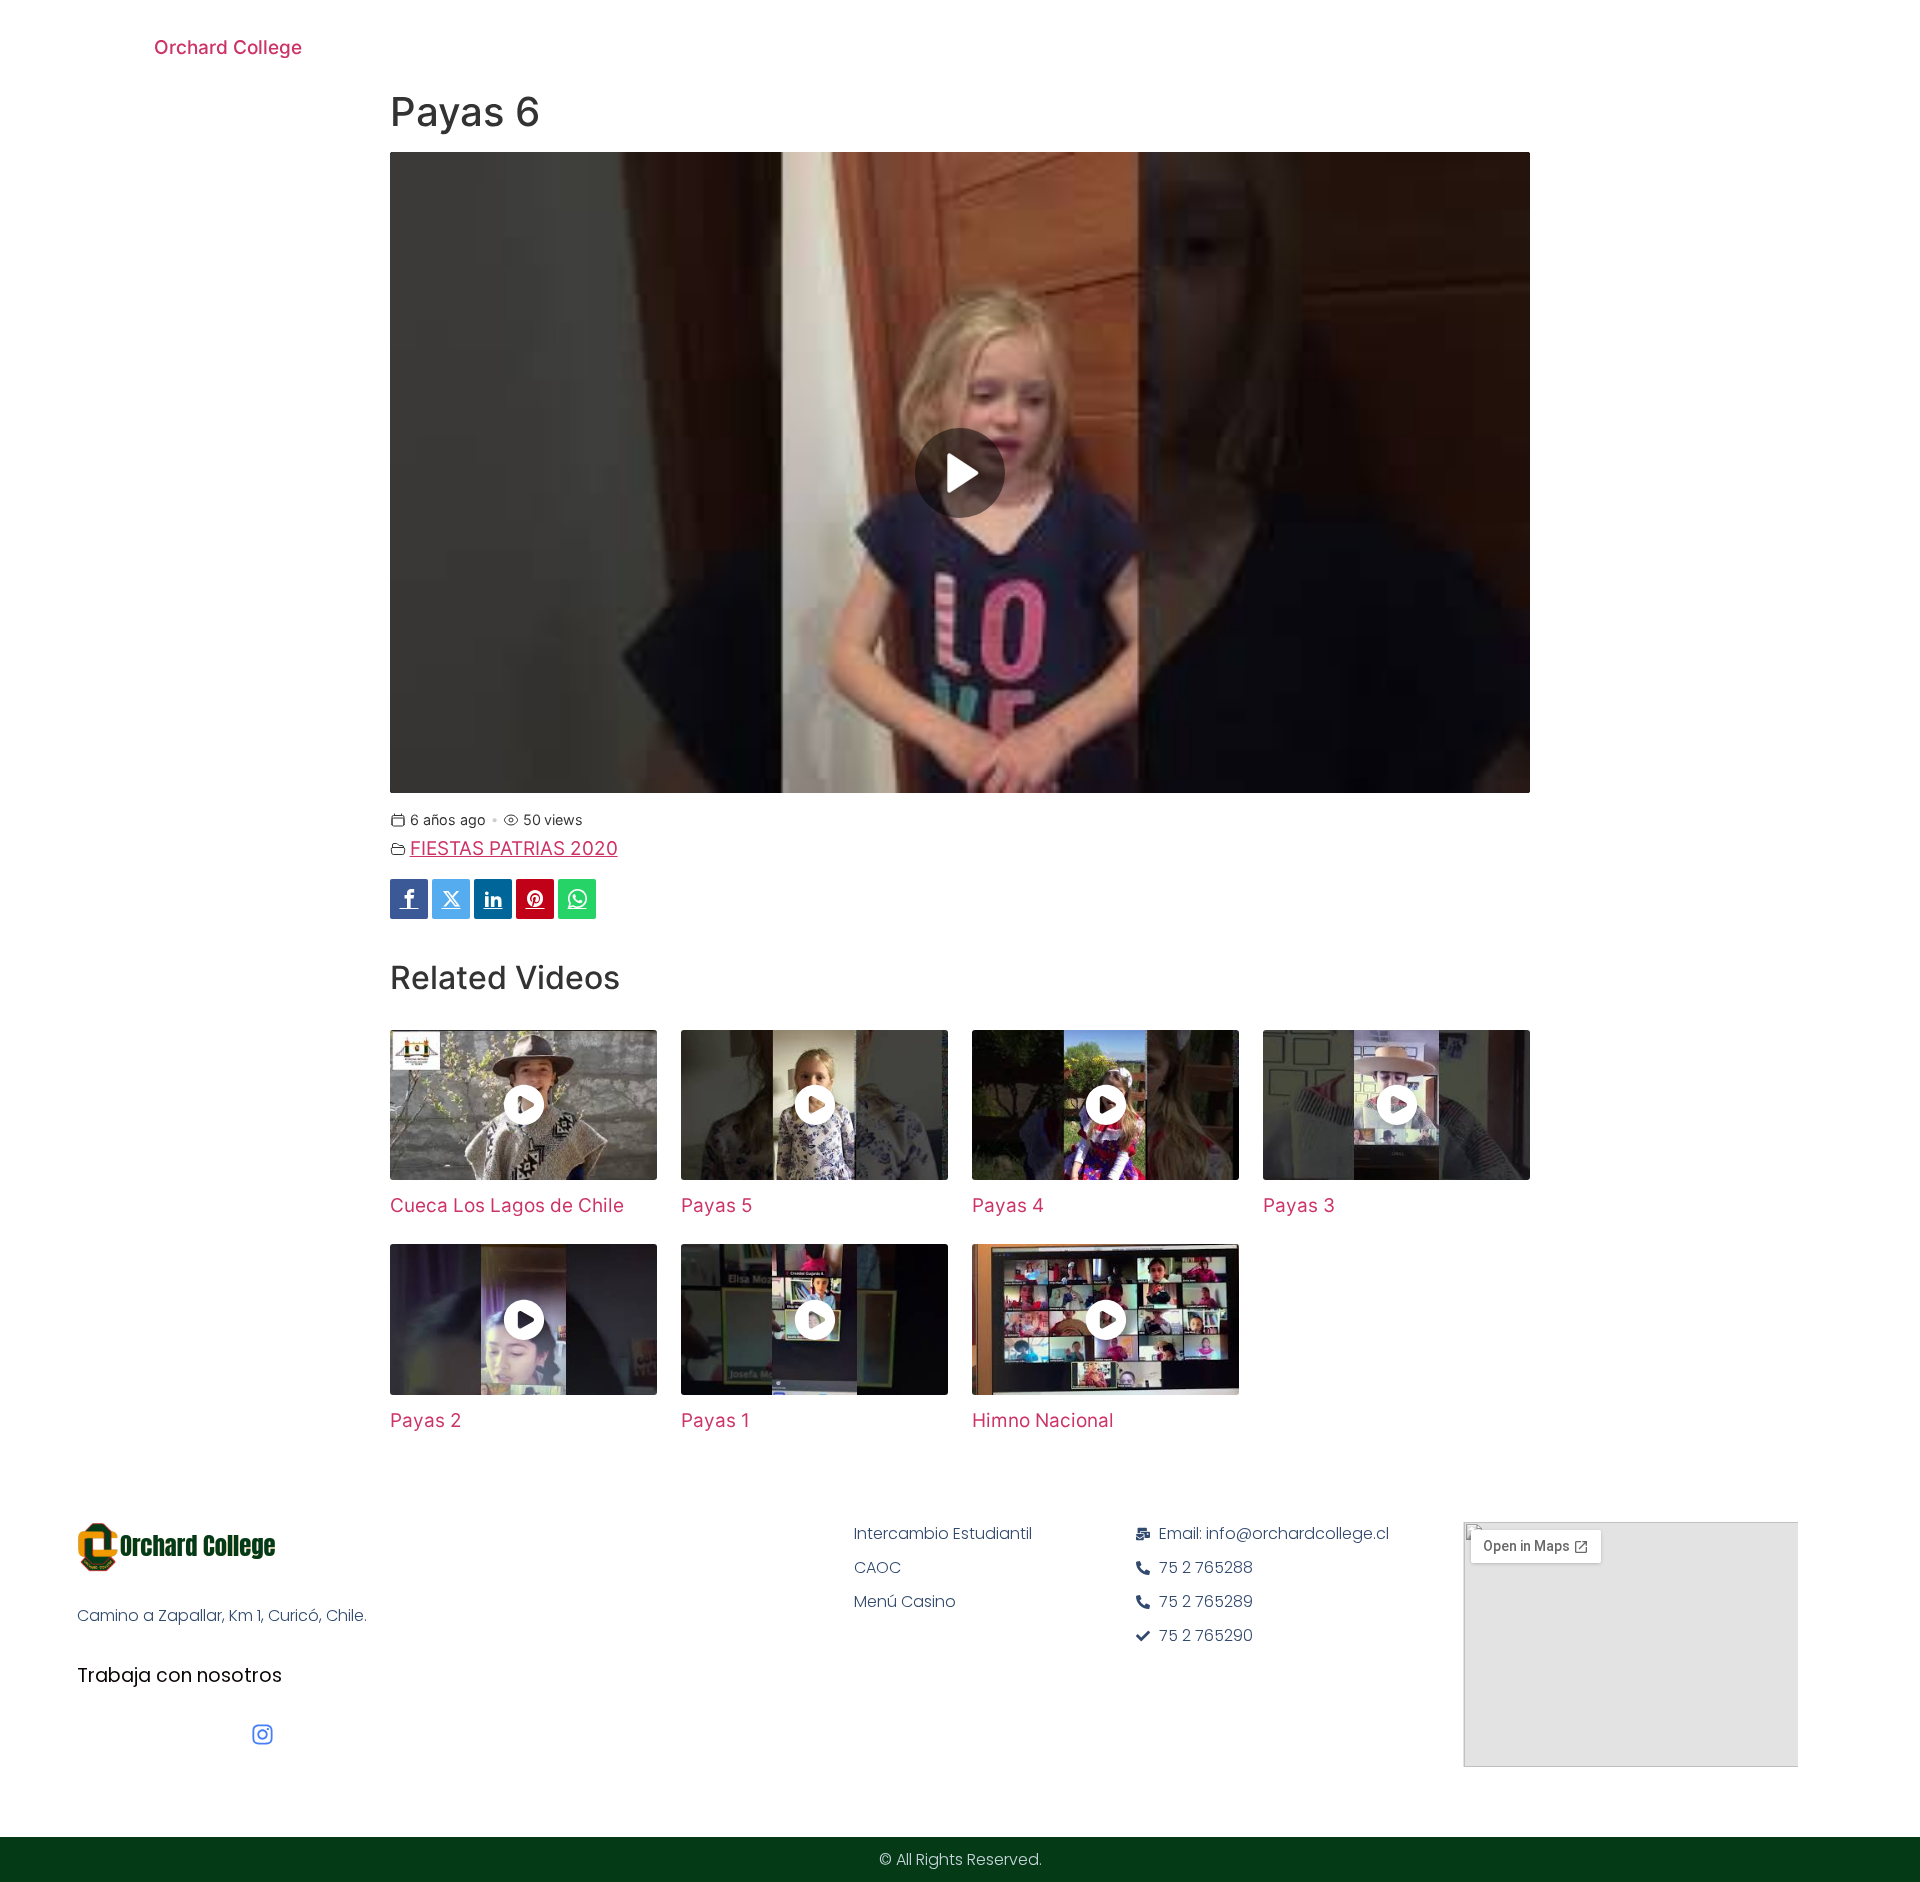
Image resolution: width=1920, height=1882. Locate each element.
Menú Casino (905, 1601)
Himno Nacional (1043, 1420)
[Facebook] (409, 899)
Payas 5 (717, 1205)
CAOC (877, 1567)
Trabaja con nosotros (179, 1675)
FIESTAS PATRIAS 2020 (514, 848)
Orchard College (228, 47)
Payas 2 (426, 1420)
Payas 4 (1008, 1205)
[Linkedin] (493, 899)
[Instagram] (262, 1734)
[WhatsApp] (577, 899)
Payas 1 (715, 1420)
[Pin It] (535, 899)
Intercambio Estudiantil (943, 1533)
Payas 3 (1299, 1205)
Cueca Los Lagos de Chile (507, 1205)
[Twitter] (451, 899)
